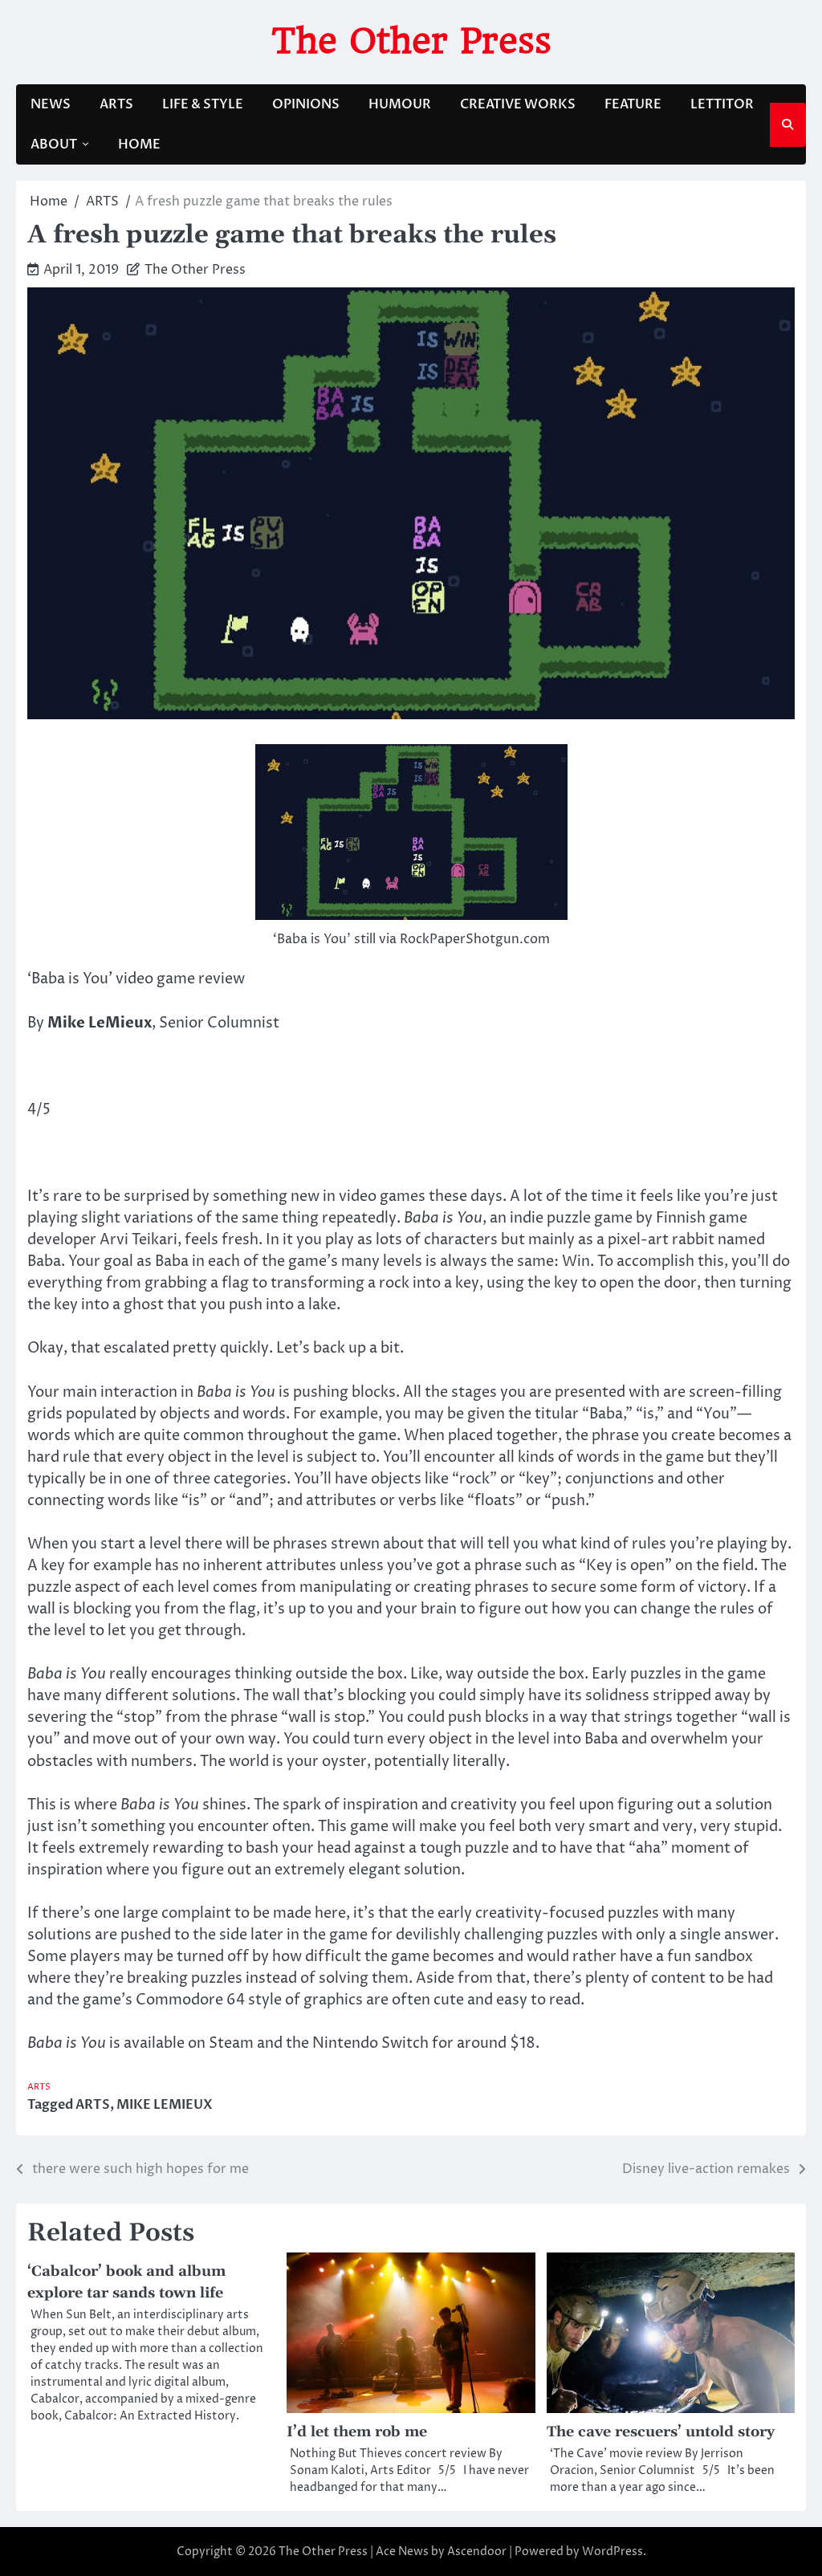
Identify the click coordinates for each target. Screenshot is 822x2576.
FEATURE (633, 104)
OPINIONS (306, 104)
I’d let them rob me (357, 2432)
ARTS (116, 104)
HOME (139, 144)
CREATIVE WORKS (518, 104)
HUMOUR (400, 104)
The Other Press (411, 41)
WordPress (612, 2552)
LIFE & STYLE (203, 104)
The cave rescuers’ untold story (661, 2432)
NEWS (51, 104)
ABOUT (54, 144)
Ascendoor (477, 2552)
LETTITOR (722, 104)
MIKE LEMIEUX (165, 2105)
